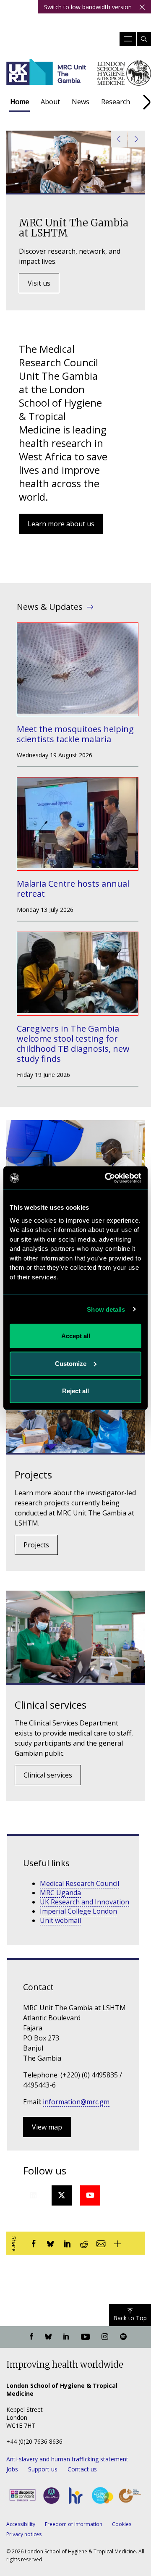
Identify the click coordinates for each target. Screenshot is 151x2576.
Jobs (12, 2469)
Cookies (122, 2524)
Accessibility (21, 2524)
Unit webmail (60, 1920)
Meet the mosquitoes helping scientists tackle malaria (75, 734)
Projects (36, 1545)
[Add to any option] (117, 2243)
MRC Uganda (60, 1893)
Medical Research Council (79, 1883)
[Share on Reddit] (84, 2243)
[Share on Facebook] (34, 2243)
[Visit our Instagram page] (105, 2337)
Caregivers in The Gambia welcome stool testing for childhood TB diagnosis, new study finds (73, 1044)
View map (47, 2127)
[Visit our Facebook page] (31, 2337)
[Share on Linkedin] (67, 2243)
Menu (128, 39)
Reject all (75, 1391)
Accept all (76, 1336)
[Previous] (119, 139)
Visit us (39, 283)
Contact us (82, 2469)
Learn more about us (61, 524)
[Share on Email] (101, 2243)
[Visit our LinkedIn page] (66, 2337)
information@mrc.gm (76, 2102)
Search (144, 39)
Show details (106, 1309)
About (50, 102)
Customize (71, 1363)
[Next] (136, 139)
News (81, 102)
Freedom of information (74, 2524)
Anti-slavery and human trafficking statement (67, 2459)
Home (20, 102)
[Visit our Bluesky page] (48, 2337)
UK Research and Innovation (85, 1902)
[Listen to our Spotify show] (123, 2337)
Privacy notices (24, 2534)
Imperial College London (78, 1911)
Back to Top (130, 2318)
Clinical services (48, 1775)
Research (116, 102)
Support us (43, 2469)
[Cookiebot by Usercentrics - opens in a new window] (107, 1178)
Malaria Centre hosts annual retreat (73, 889)
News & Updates (50, 607)
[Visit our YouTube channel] (85, 2337)
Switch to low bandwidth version (88, 7)
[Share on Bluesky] (50, 2243)
